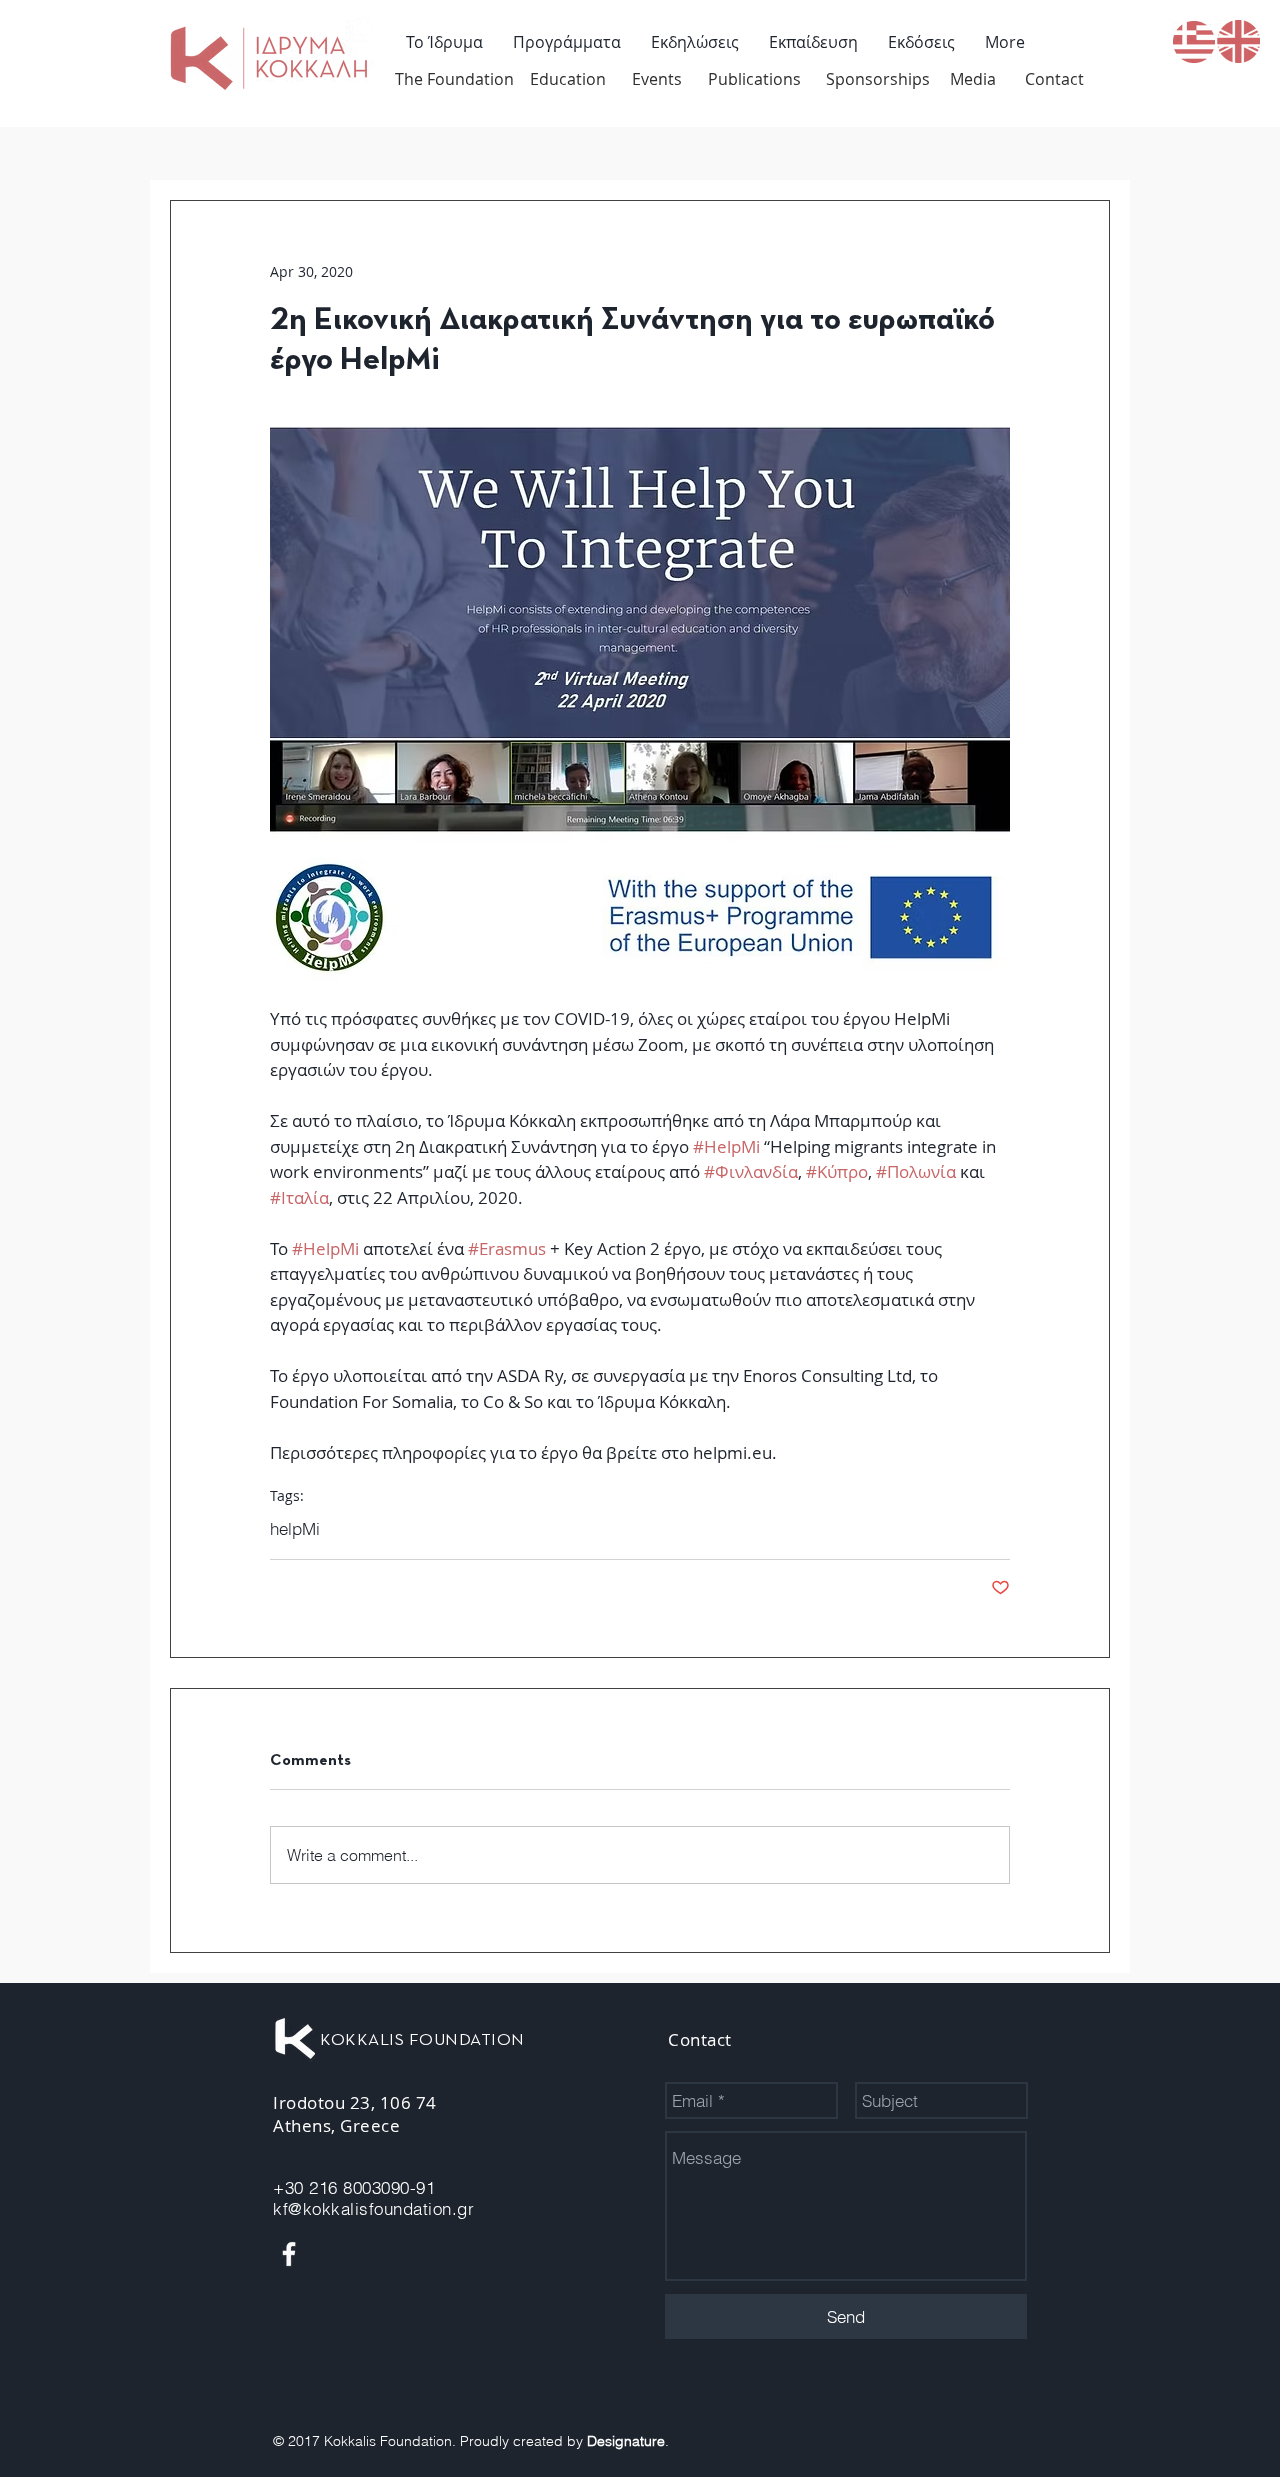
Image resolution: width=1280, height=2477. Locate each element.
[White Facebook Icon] (289, 2254)
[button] (567, 42)
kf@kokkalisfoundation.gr (373, 2208)
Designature (626, 2441)
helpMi (295, 1528)
